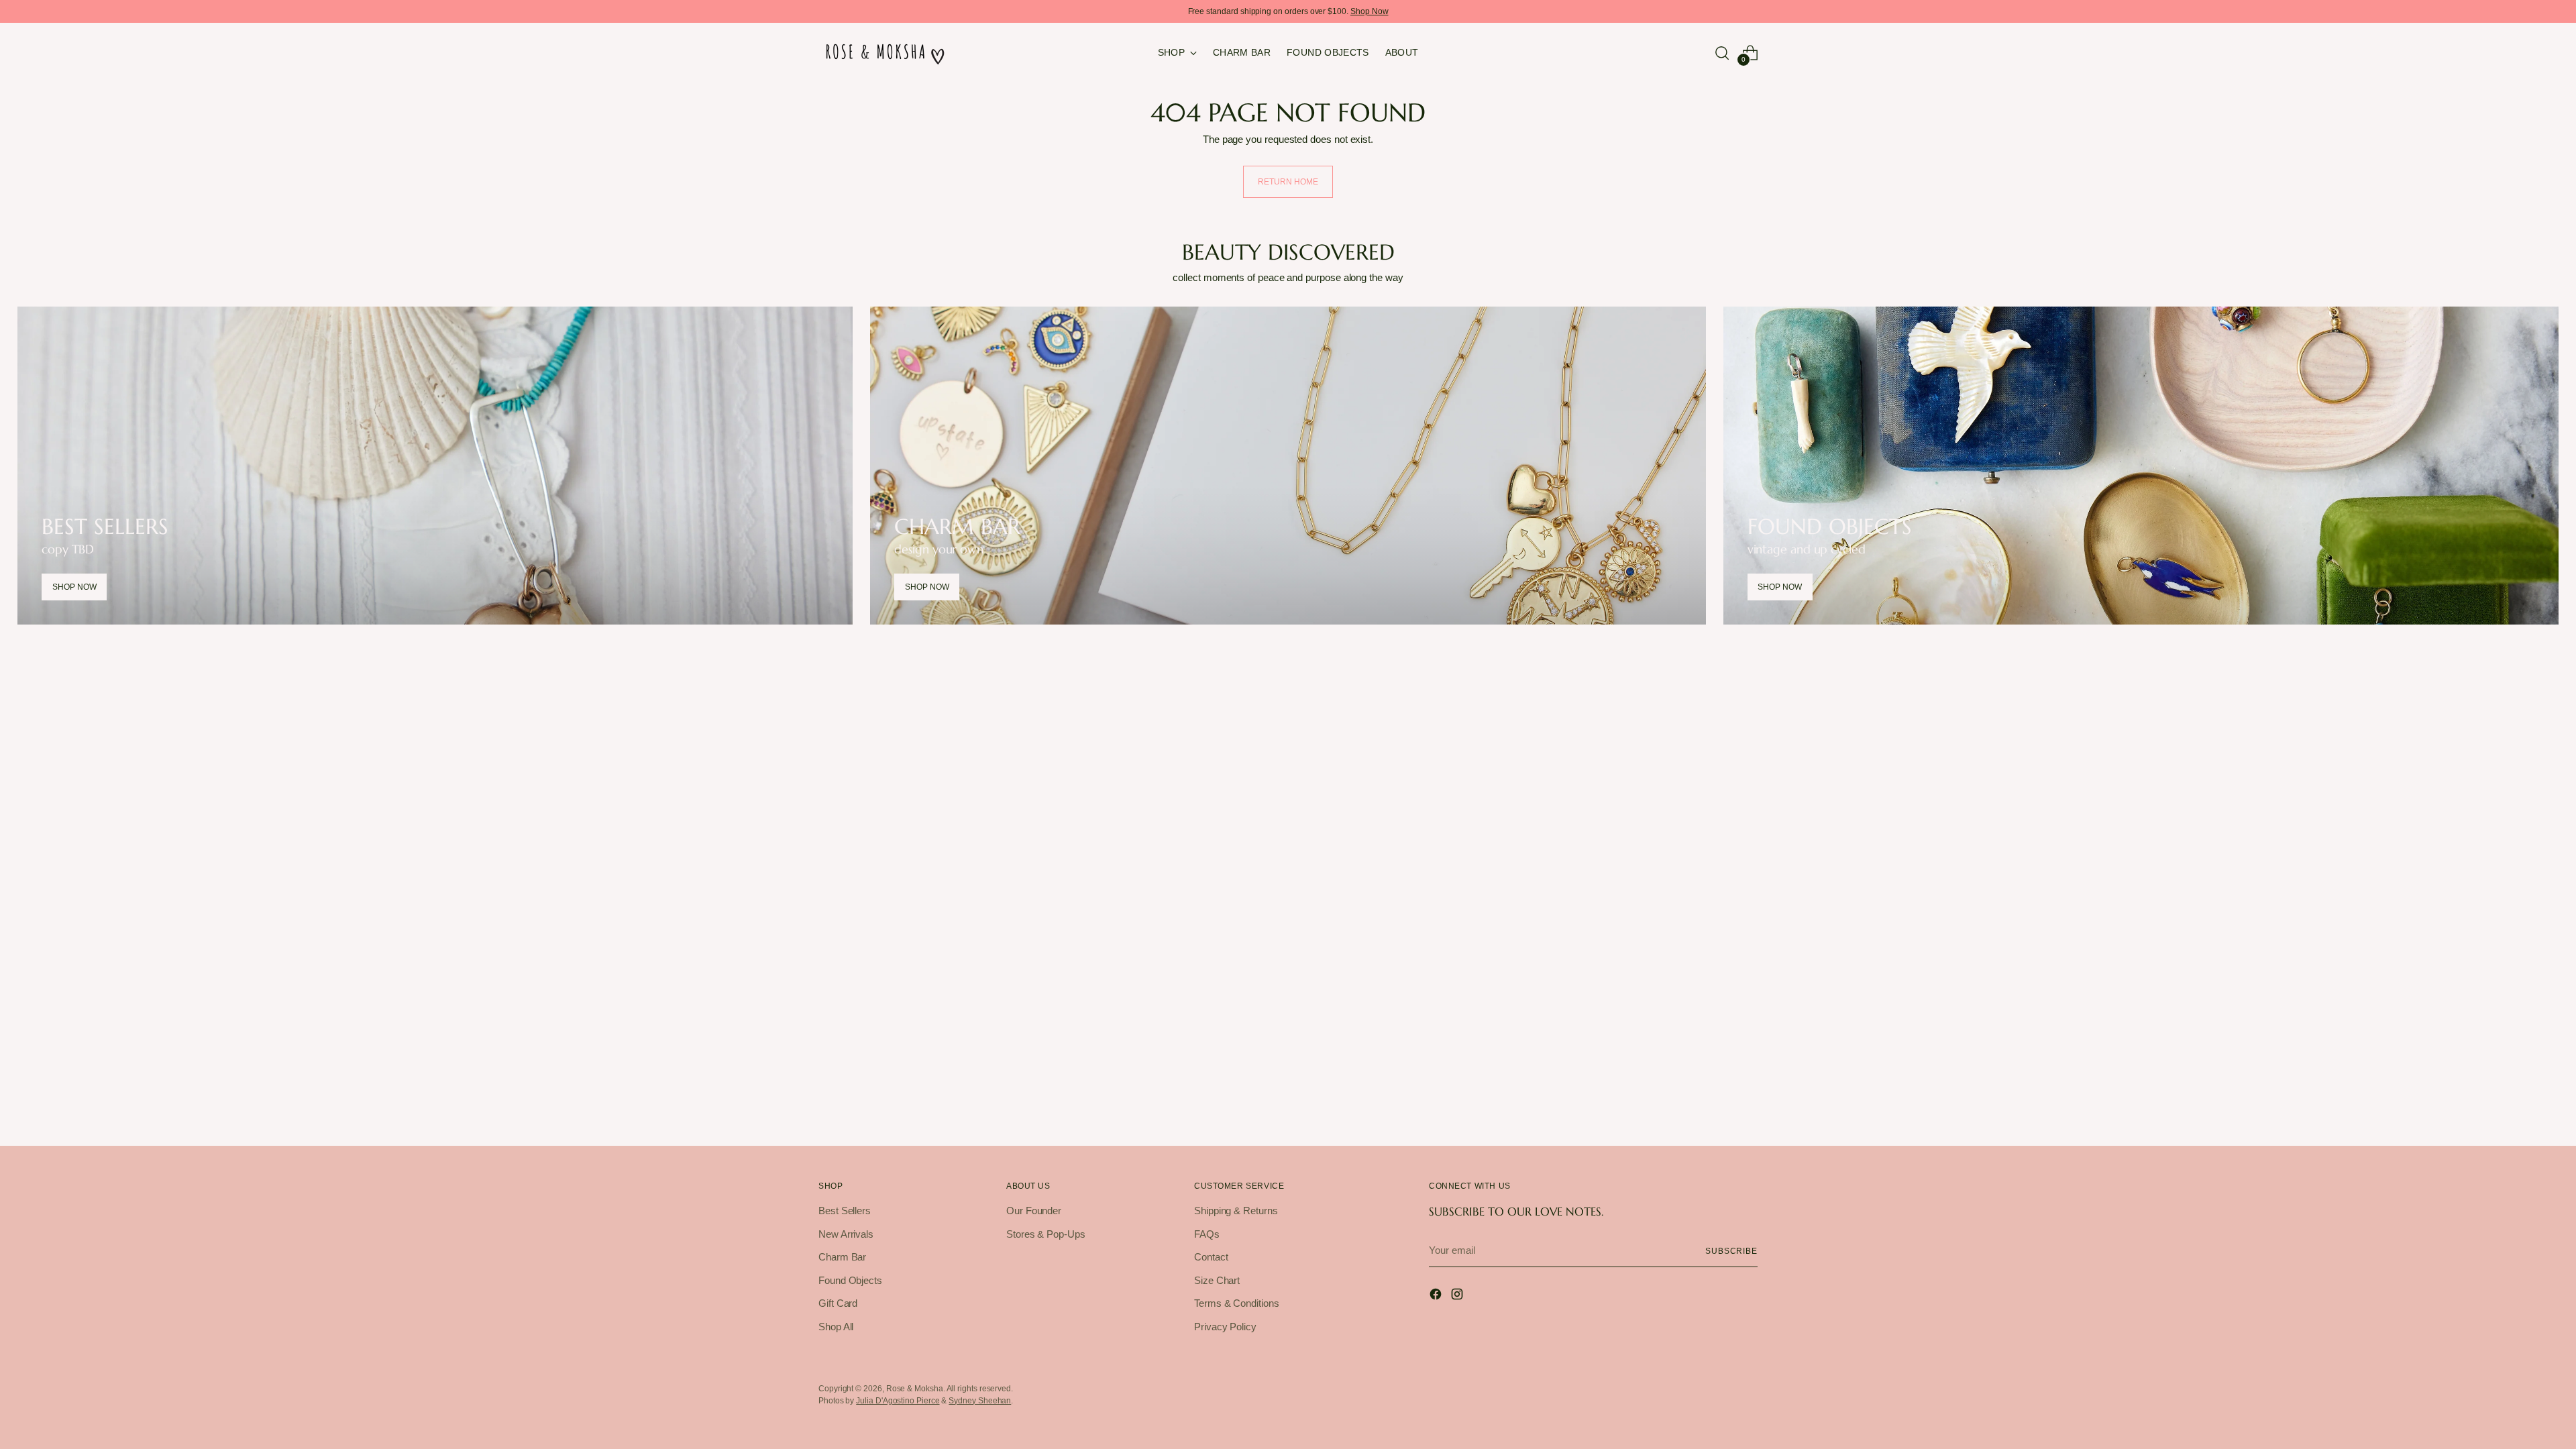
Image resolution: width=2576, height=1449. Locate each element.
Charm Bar (842, 1257)
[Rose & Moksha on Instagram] (1458, 1296)
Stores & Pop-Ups (1046, 1234)
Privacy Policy (1225, 1327)
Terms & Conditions (1237, 1303)
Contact (1211, 1257)
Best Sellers (845, 1211)
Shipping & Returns (1236, 1211)
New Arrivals (846, 1234)
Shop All (836, 1327)
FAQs (1207, 1234)
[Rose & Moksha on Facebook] (1437, 1296)
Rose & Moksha (915, 1388)
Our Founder (1034, 1211)
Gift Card (838, 1303)
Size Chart (1217, 1280)
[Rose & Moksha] (885, 53)
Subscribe (1731, 1251)
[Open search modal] (1722, 53)
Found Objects (850, 1280)
